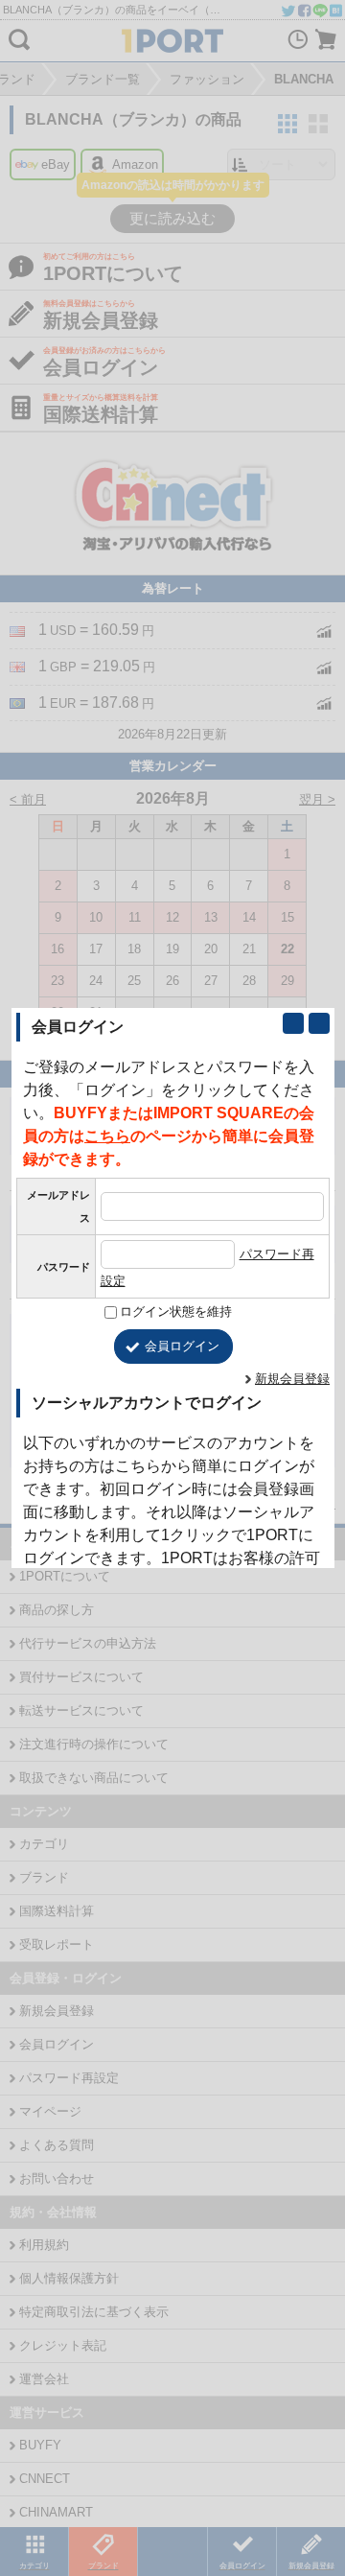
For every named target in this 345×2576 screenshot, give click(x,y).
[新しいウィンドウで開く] (293, 1023)
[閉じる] (319, 1023)
